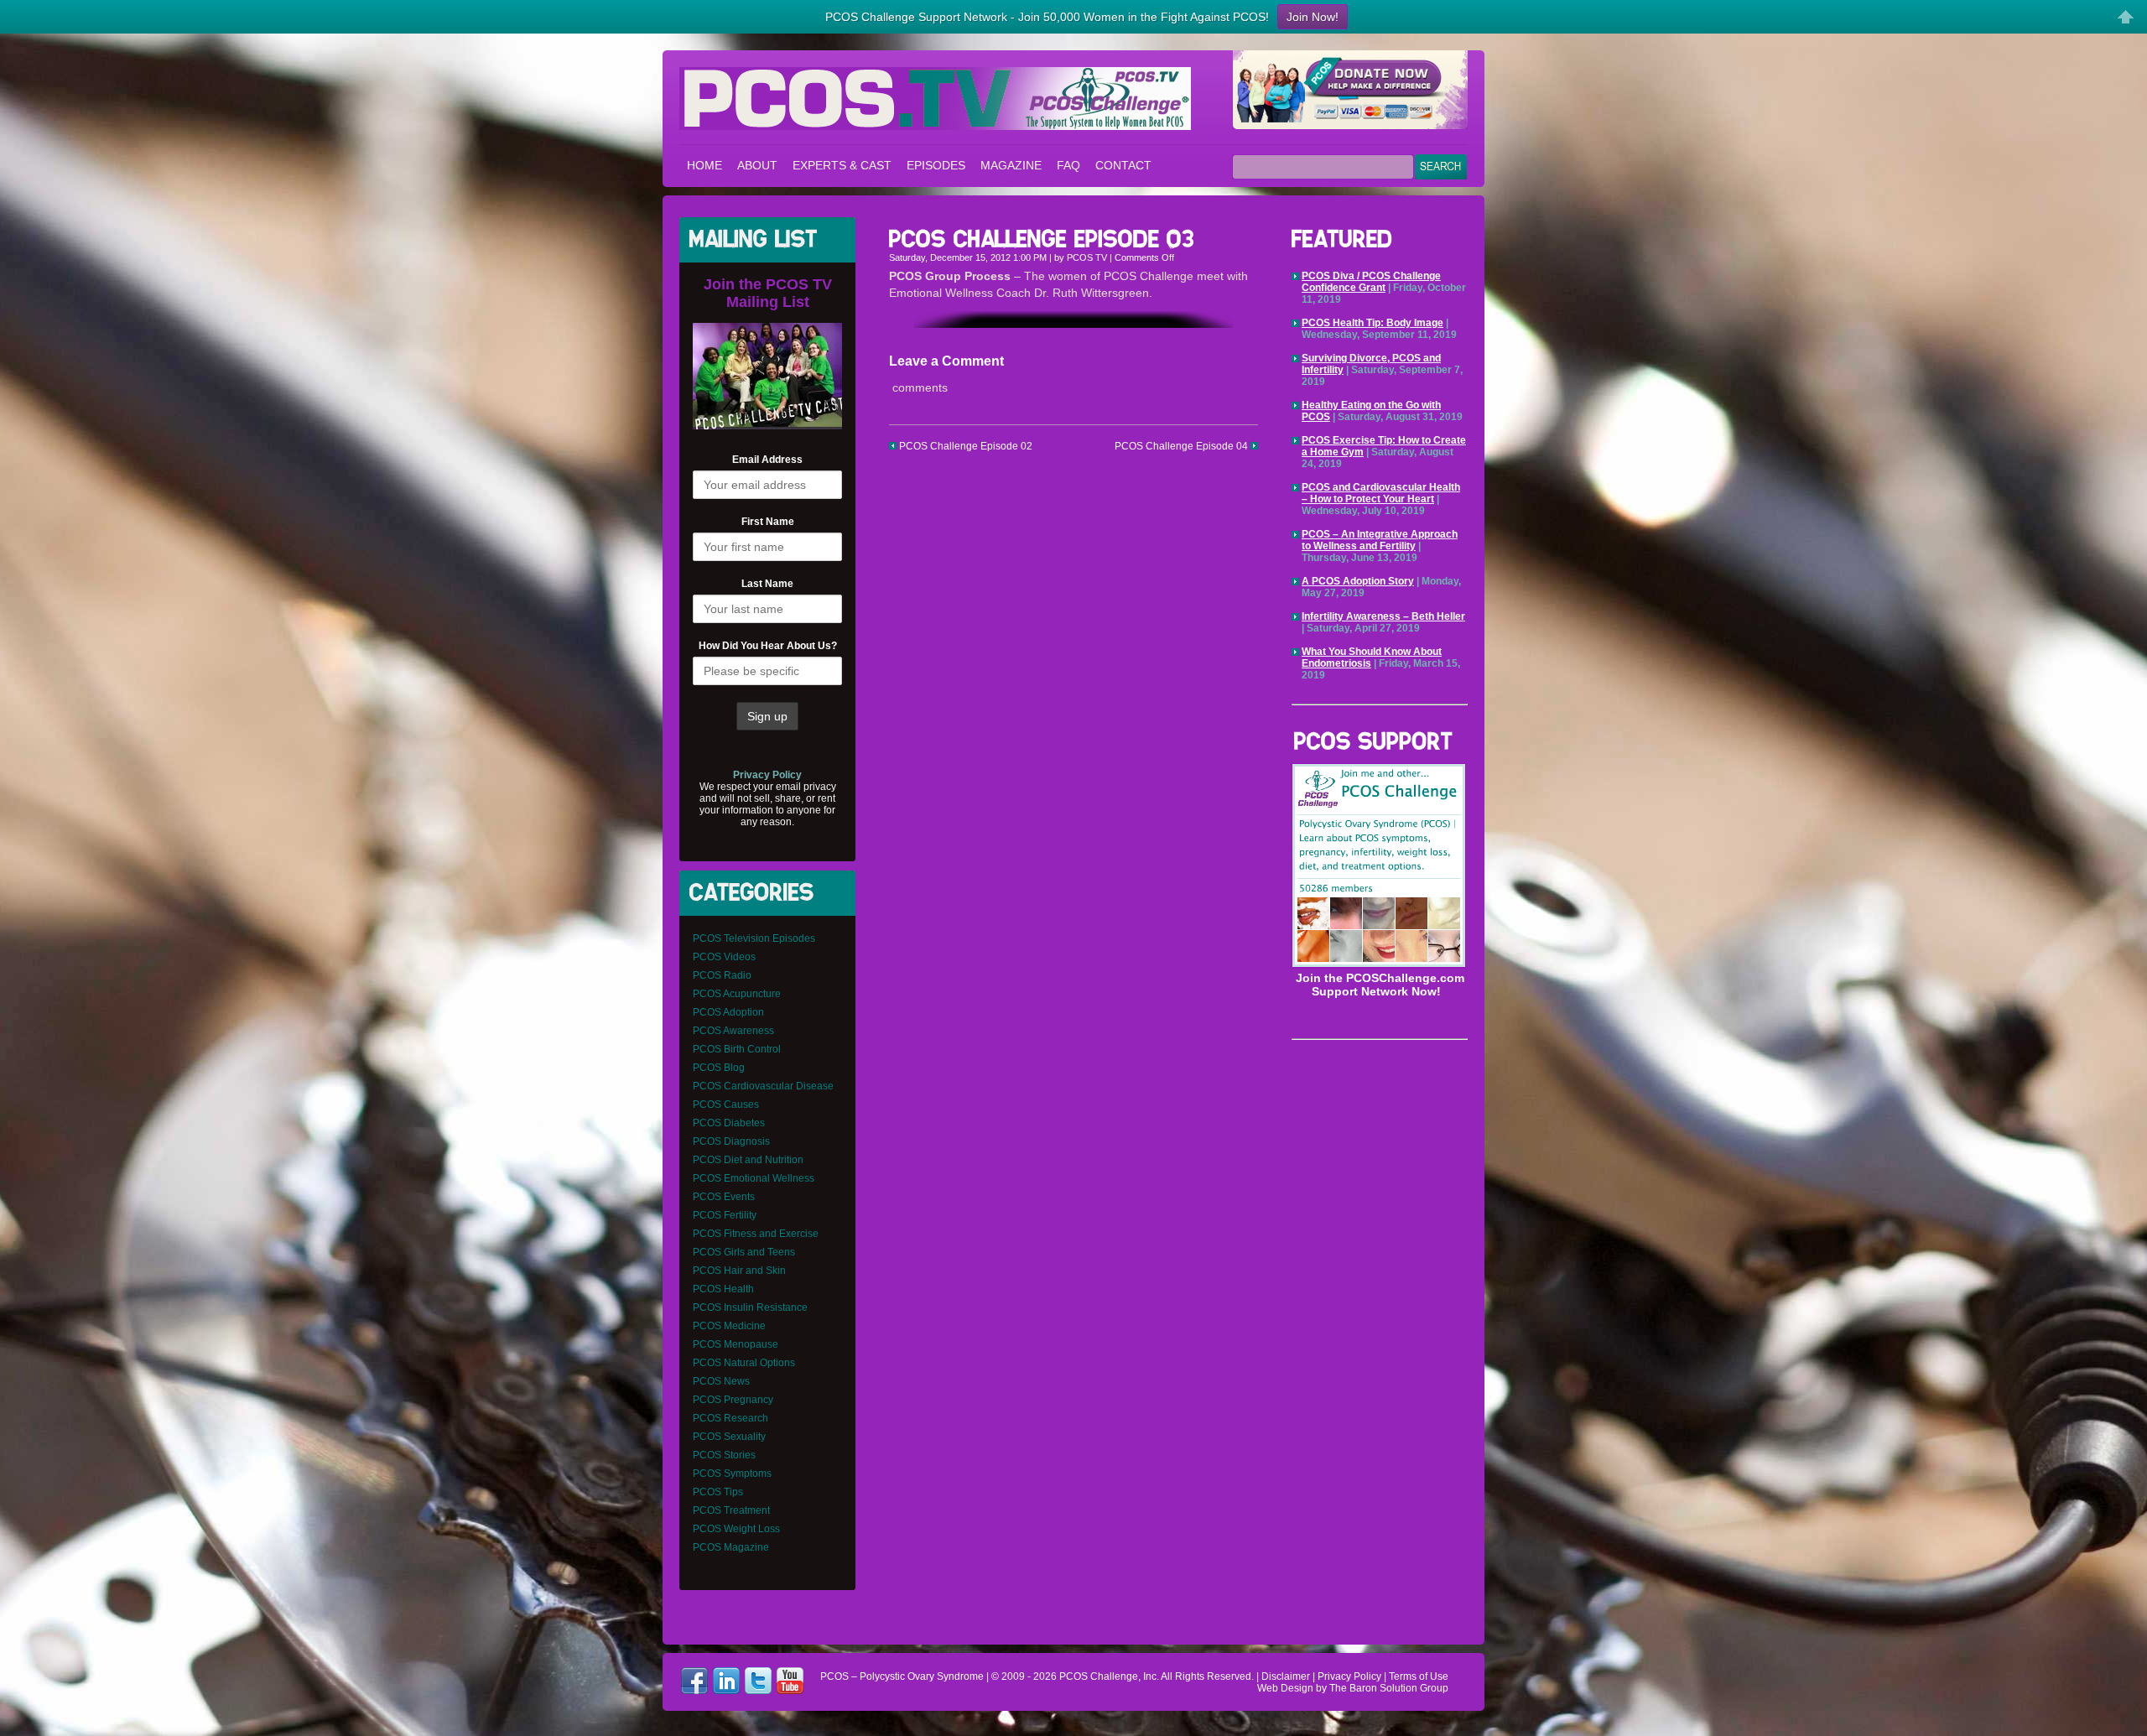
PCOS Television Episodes (754, 938)
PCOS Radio (722, 975)
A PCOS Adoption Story (1358, 581)
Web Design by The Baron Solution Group (1353, 1688)
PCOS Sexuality (729, 1437)
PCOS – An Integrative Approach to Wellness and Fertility (1380, 540)
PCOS (1073, 1676)
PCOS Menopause (736, 1344)
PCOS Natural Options (744, 1363)
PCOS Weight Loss (736, 1529)
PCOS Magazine (731, 1547)
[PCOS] (1379, 964)
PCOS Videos (724, 957)
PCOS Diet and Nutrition (748, 1160)
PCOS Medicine (729, 1326)
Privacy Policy (1349, 1676)
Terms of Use (1419, 1676)
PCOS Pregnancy (733, 1400)
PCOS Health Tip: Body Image (1372, 323)
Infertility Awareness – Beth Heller (1383, 616)
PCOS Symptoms (732, 1474)
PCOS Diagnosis (731, 1141)
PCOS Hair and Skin (739, 1271)
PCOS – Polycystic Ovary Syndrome (935, 99)
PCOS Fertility (725, 1215)
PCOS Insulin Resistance (750, 1307)
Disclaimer (1286, 1676)
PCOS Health (723, 1289)
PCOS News (721, 1381)
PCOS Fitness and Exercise (756, 1234)
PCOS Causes (726, 1104)
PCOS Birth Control (737, 1049)
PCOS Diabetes (729, 1123)
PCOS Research (730, 1418)
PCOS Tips (718, 1492)
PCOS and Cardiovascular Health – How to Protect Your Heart (1381, 493)
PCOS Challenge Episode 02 (964, 446)
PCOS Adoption (728, 1012)
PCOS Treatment (731, 1510)
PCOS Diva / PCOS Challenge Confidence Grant (1371, 282)
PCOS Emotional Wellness (754, 1178)
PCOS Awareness (733, 1031)
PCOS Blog (719, 1068)
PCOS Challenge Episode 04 (1183, 446)
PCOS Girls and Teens (744, 1252)
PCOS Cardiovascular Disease (763, 1086)
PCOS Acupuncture (737, 994)
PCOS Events (724, 1197)
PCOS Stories (724, 1455)
